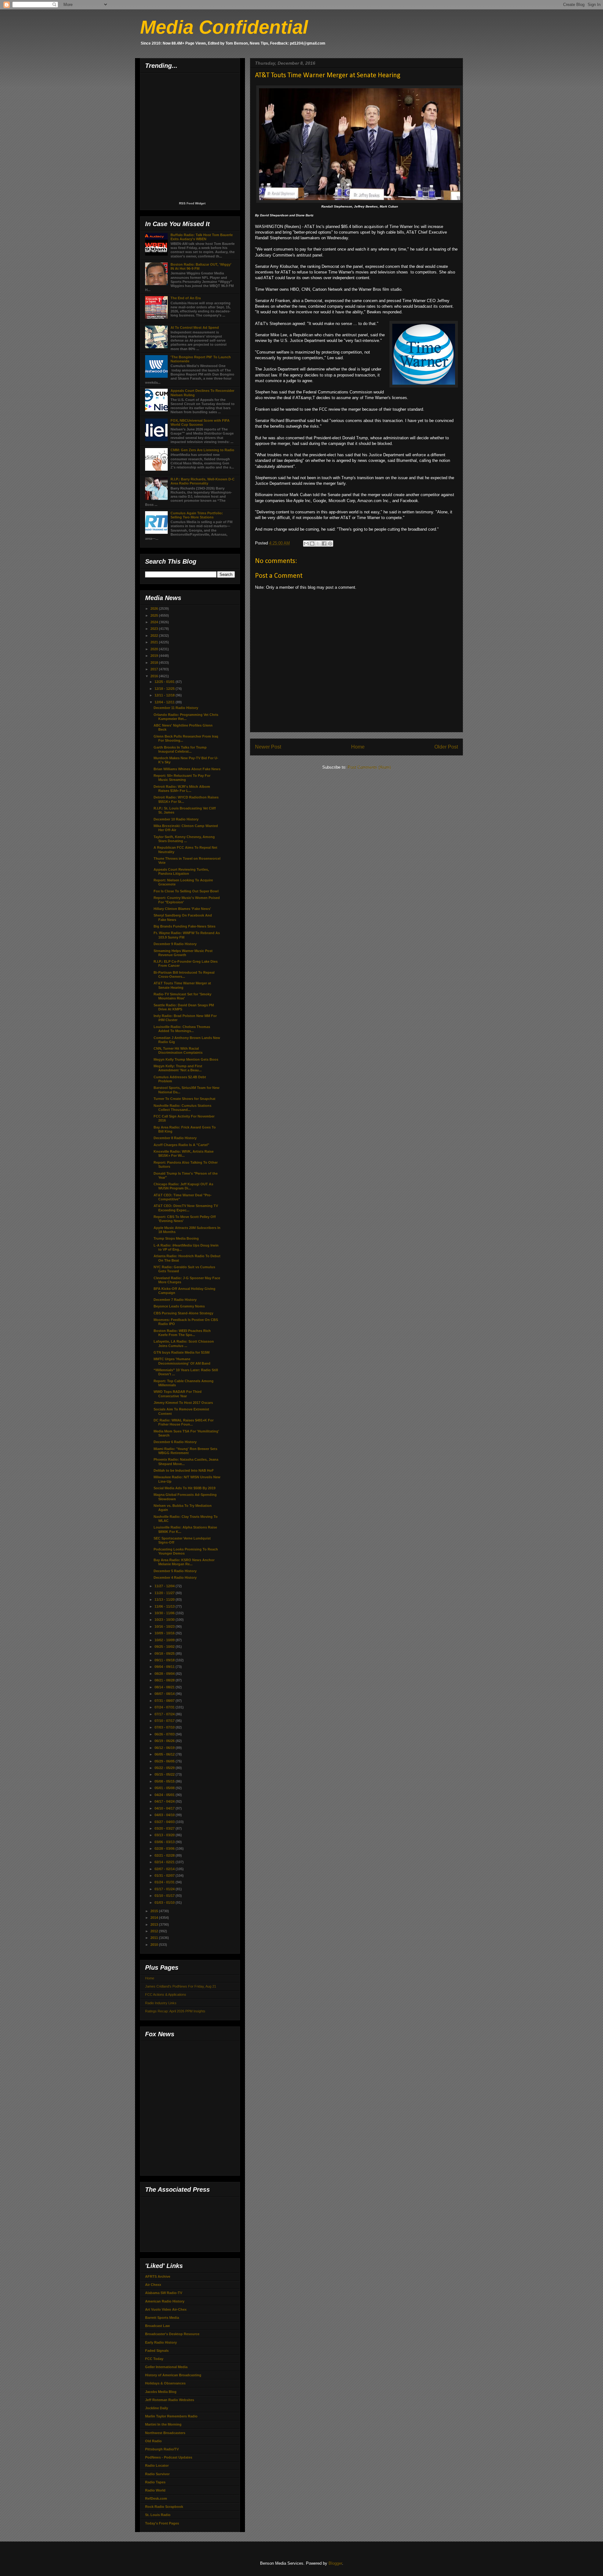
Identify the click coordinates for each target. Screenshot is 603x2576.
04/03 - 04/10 (165, 1815)
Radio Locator (157, 2465)
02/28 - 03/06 (165, 1848)
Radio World (155, 2490)
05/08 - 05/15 (165, 1781)
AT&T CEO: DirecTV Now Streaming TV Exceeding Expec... (186, 1208)
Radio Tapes (155, 2482)
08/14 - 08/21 (165, 1687)
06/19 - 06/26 (165, 1741)
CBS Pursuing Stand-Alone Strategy (183, 1313)
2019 (155, 656)
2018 (155, 663)
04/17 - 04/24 (165, 1801)
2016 (155, 676)
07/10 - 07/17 (165, 1721)
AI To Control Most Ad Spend (195, 327)
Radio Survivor (157, 2474)
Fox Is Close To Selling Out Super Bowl (186, 891)
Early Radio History (161, 2342)
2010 (155, 1945)
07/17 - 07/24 (165, 1714)
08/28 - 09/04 (165, 1674)
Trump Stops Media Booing (176, 1238)
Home (358, 747)
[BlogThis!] (312, 544)
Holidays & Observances (165, 2383)
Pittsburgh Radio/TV (162, 2449)
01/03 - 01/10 (165, 1902)
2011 (155, 1938)
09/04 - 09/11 (165, 1667)
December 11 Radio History (176, 708)
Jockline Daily (157, 2408)
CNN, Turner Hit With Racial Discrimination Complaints (178, 1050)
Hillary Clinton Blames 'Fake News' (182, 909)
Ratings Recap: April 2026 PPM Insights (175, 2011)
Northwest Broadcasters (165, 2433)
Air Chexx (153, 2285)
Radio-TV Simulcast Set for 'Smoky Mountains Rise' (182, 996)
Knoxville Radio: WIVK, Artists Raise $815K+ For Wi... (184, 1153)
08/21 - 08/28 (165, 1680)
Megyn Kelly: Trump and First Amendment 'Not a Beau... (178, 1068)
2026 (155, 609)
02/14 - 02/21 (165, 1862)
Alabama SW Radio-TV (164, 2293)
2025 (155, 615)
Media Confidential (224, 27)
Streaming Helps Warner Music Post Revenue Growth (183, 953)
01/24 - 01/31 (165, 1882)
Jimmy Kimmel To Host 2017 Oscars (183, 1403)
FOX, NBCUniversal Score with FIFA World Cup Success (200, 422)
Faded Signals (157, 2351)
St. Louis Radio (158, 2515)
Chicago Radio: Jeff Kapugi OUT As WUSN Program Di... (183, 1186)
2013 (155, 1924)
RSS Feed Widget (192, 203)
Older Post (446, 747)
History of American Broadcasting (173, 2375)
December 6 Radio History (175, 1442)
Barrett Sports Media (162, 2318)
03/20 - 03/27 (165, 1828)
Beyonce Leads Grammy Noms (179, 1306)
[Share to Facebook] (324, 544)
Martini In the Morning (163, 2424)
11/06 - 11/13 (165, 1606)
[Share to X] (318, 544)
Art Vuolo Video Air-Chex (166, 2309)
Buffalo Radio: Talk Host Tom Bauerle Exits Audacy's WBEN (202, 237)
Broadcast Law (158, 2326)
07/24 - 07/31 (165, 1707)
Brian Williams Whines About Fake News (187, 769)
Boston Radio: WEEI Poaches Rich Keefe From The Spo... (182, 1333)
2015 (155, 1911)
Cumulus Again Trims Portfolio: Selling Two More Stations (197, 515)
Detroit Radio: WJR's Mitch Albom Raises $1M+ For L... (182, 789)
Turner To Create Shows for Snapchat (185, 1099)
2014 (155, 1918)
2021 (155, 642)
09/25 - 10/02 (165, 1647)
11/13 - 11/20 (165, 1599)
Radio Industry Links (161, 2003)
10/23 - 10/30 (165, 1620)
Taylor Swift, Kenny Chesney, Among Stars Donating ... (184, 839)
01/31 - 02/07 (165, 1875)
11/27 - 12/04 (165, 1586)
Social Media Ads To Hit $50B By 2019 (185, 1488)
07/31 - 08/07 (165, 1701)
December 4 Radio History (175, 1578)
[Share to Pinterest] (330, 544)
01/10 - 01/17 (165, 1896)
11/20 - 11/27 (165, 1593)
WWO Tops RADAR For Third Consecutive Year (178, 1394)
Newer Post (268, 747)
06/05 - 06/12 (165, 1754)
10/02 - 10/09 (165, 1640)
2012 (155, 1931)
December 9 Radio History (175, 944)
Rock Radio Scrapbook (164, 2507)
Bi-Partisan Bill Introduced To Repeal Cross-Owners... (184, 974)
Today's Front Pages (162, 2523)
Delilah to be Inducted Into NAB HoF (184, 1470)
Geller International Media (166, 2367)
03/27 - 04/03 (165, 1822)
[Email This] (306, 544)
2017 (155, 669)
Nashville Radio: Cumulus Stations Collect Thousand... (182, 1108)
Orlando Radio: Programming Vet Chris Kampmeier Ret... (186, 717)
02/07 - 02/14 (165, 1869)
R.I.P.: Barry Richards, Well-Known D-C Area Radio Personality (203, 481)
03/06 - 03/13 (165, 1842)
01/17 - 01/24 (165, 1889)
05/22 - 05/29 (165, 1768)
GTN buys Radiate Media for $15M (182, 1352)
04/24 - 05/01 (165, 1795)
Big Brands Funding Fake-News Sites (185, 926)
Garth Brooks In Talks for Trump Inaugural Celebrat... (180, 749)
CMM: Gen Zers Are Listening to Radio (202, 450)
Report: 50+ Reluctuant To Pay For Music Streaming (182, 778)
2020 (155, 649)
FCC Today (154, 2359)
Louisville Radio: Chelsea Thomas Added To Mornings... (182, 1029)
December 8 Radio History (175, 1138)
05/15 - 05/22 (165, 1774)
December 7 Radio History (175, 1300)
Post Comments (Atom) (369, 767)
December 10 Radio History (176, 819)
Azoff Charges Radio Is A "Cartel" (181, 1145)
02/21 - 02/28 (165, 1855)
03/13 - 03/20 (165, 1835)
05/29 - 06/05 (165, 1761)
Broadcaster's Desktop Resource (172, 2334)
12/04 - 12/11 (165, 702)
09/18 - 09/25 (165, 1653)
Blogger (335, 2563)
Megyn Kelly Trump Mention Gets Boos (186, 1059)
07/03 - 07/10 (165, 1727)
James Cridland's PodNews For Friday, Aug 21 (181, 1986)
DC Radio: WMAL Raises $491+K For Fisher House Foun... (184, 1422)
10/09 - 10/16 (165, 1633)
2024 (155, 622)
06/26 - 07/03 (165, 1734)
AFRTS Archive (158, 2276)
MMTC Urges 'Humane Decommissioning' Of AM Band (182, 1361)
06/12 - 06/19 (165, 1748)
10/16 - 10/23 (165, 1626)
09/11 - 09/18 (165, 1660)
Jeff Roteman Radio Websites (170, 2400)
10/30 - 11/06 (165, 1613)
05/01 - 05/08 (165, 1788)
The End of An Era (186, 298)
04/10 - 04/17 (165, 1808)
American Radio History (165, 2301)
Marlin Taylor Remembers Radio (171, 2416)
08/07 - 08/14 (165, 1694)
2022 (155, 636)
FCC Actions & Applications (166, 1994)
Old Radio (153, 2441)
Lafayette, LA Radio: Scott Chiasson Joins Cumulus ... (184, 1343)
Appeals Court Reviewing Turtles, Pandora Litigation (181, 871)
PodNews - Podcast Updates (169, 2457)
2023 (155, 629)
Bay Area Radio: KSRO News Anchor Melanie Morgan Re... (184, 1562)
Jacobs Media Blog (161, 2392)
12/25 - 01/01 (165, 682)
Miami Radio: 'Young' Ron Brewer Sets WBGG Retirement (185, 1451)
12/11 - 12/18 (165, 695)
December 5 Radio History (175, 1571)
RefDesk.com (156, 2498)
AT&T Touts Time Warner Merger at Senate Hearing (182, 985)
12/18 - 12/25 (165, 689)
